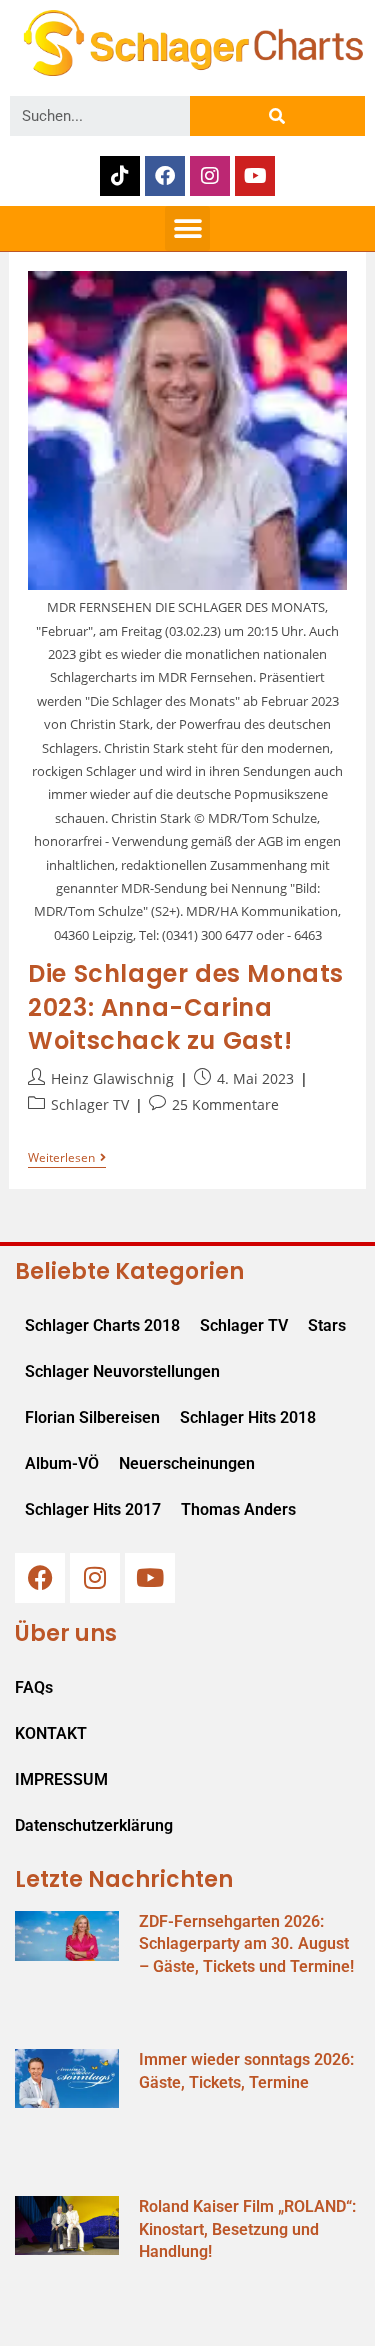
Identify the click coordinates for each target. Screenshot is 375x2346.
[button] (187, 228)
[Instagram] (210, 176)
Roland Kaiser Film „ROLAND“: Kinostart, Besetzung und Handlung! (247, 2229)
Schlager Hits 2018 (248, 1417)
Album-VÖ (62, 1463)
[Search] (277, 116)
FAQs (34, 1687)
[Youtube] (255, 176)
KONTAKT (51, 1733)
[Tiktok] (120, 176)
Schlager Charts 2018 (102, 1325)
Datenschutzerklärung (94, 1825)
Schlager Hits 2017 (93, 1509)
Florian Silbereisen (92, 1417)
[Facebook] (165, 176)
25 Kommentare (225, 1104)
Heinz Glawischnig (112, 1078)
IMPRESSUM (61, 1779)
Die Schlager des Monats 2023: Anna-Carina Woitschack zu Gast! (186, 1007)
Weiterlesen (67, 1158)
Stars (327, 1325)
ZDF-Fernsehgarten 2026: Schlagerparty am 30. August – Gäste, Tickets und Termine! (246, 1944)
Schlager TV (90, 1104)
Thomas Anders (238, 1509)
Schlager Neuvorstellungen (122, 1371)
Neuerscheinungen (187, 1463)
